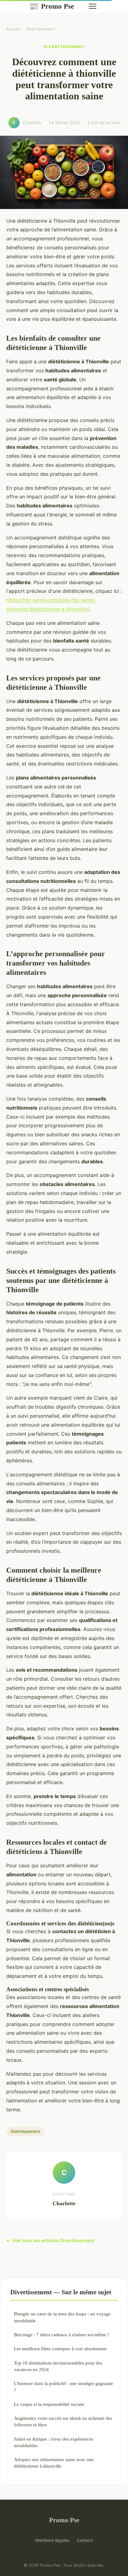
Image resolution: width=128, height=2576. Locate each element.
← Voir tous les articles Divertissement (50, 2240)
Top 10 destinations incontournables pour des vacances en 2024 (58, 2366)
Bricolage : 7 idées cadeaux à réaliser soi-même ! (62, 2335)
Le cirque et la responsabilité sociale (49, 2404)
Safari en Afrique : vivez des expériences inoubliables (54, 2442)
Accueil (13, 29)
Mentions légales (52, 2540)
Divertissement (40, 29)
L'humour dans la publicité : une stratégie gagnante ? (64, 2387)
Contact (85, 2540)
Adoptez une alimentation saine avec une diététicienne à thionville (54, 2463)
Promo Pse (52, 6)
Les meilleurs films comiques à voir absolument (60, 2349)
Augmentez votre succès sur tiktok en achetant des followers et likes (63, 2421)
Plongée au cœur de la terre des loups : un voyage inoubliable (62, 2317)
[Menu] (93, 6)
